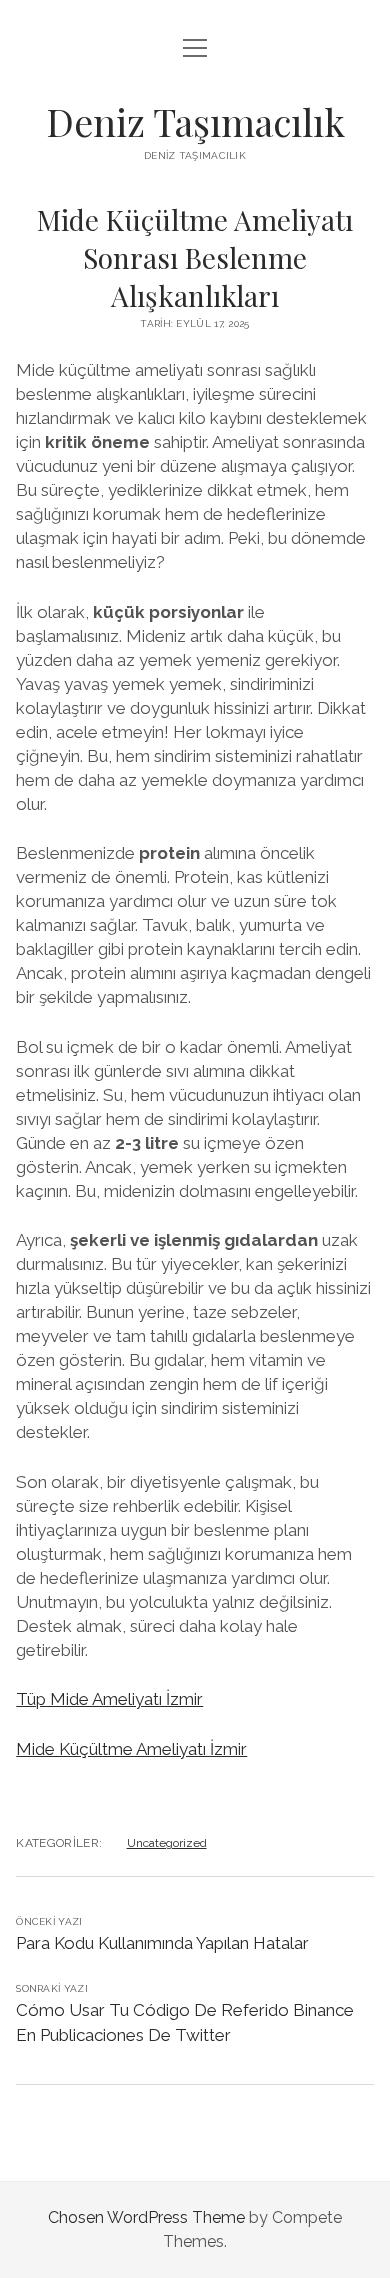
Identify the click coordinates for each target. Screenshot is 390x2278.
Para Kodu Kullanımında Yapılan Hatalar (162, 1943)
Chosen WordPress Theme (146, 2217)
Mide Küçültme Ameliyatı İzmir (131, 1749)
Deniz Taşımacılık (195, 121)
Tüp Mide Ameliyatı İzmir (109, 1699)
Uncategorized (167, 1843)
